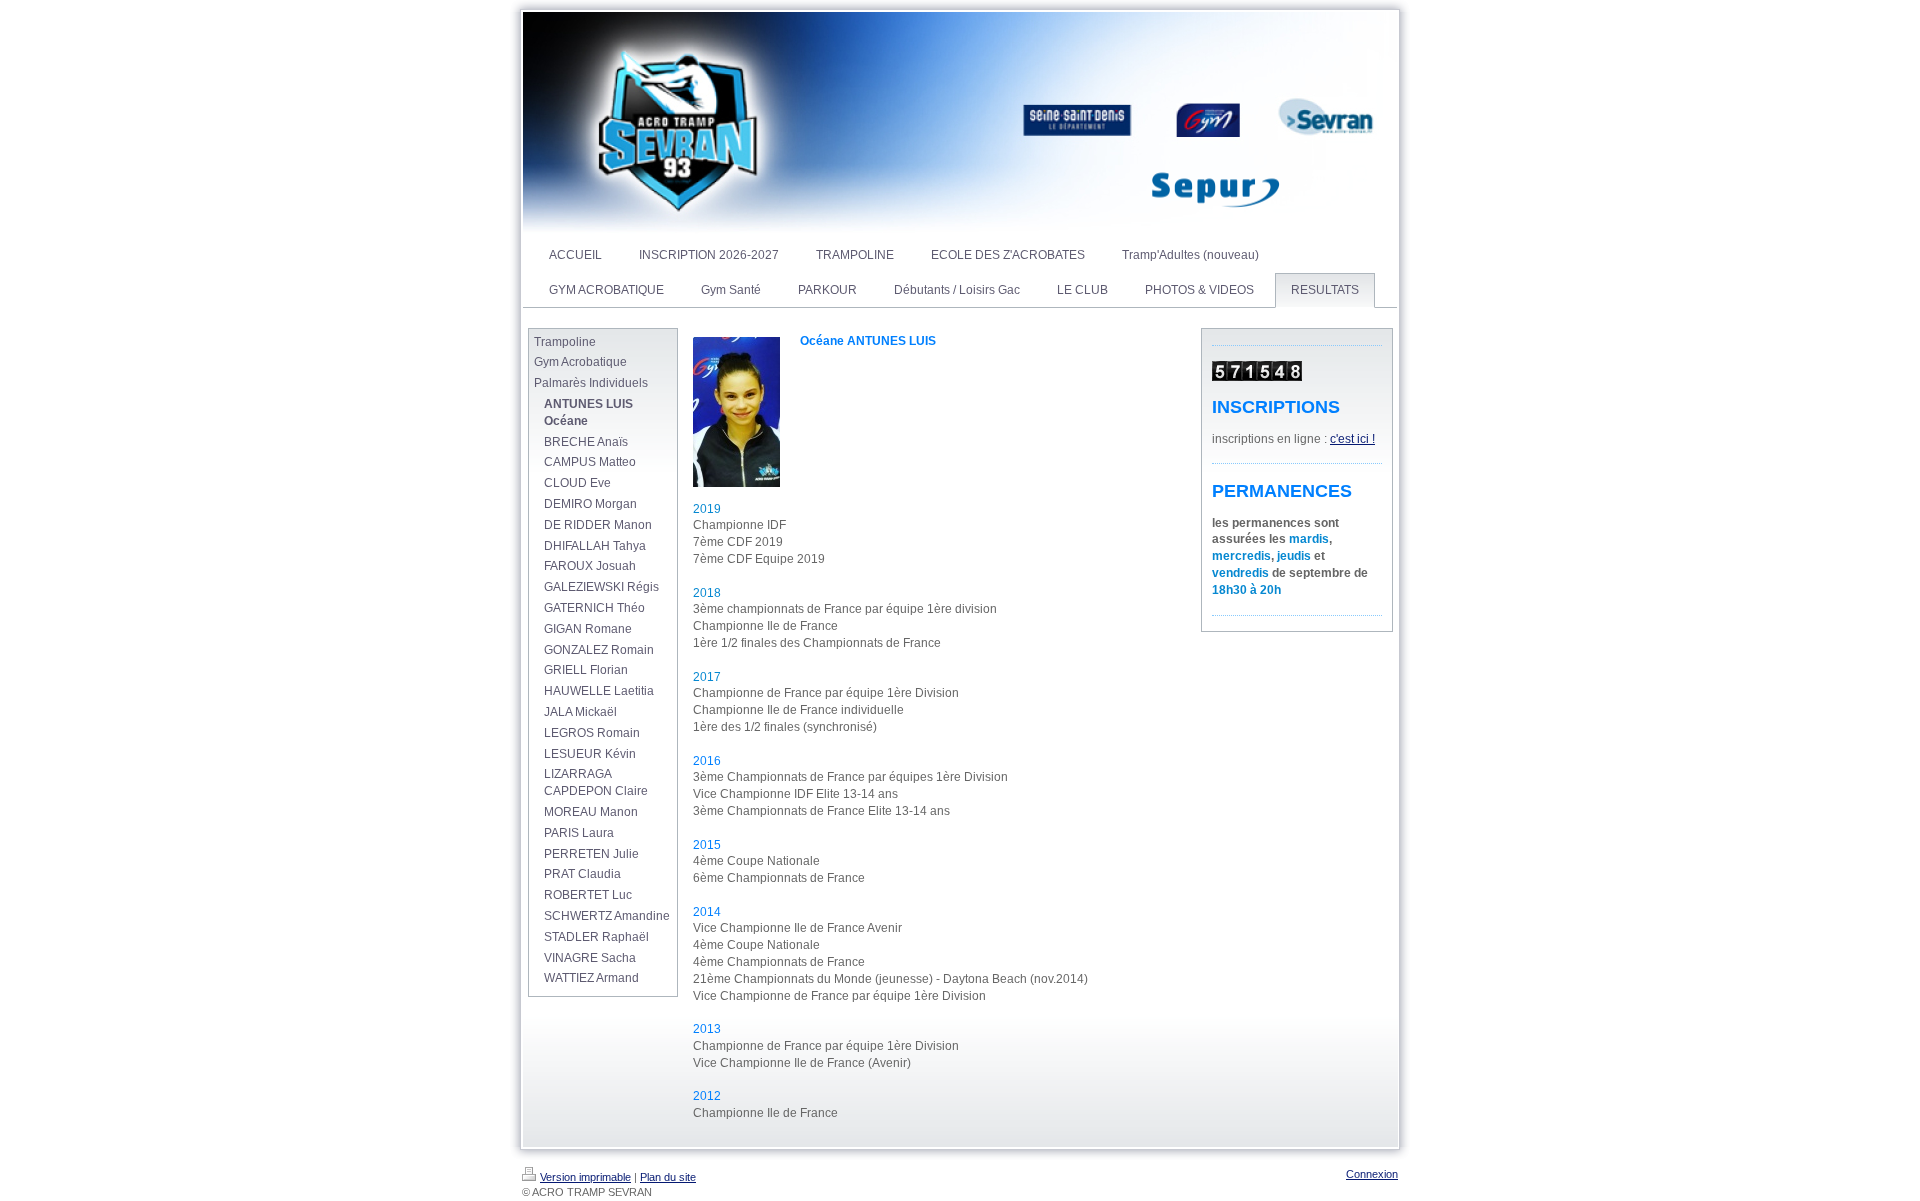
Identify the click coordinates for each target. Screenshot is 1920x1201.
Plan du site (668, 1177)
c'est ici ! (1352, 439)
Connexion (1372, 1174)
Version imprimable (585, 1177)
